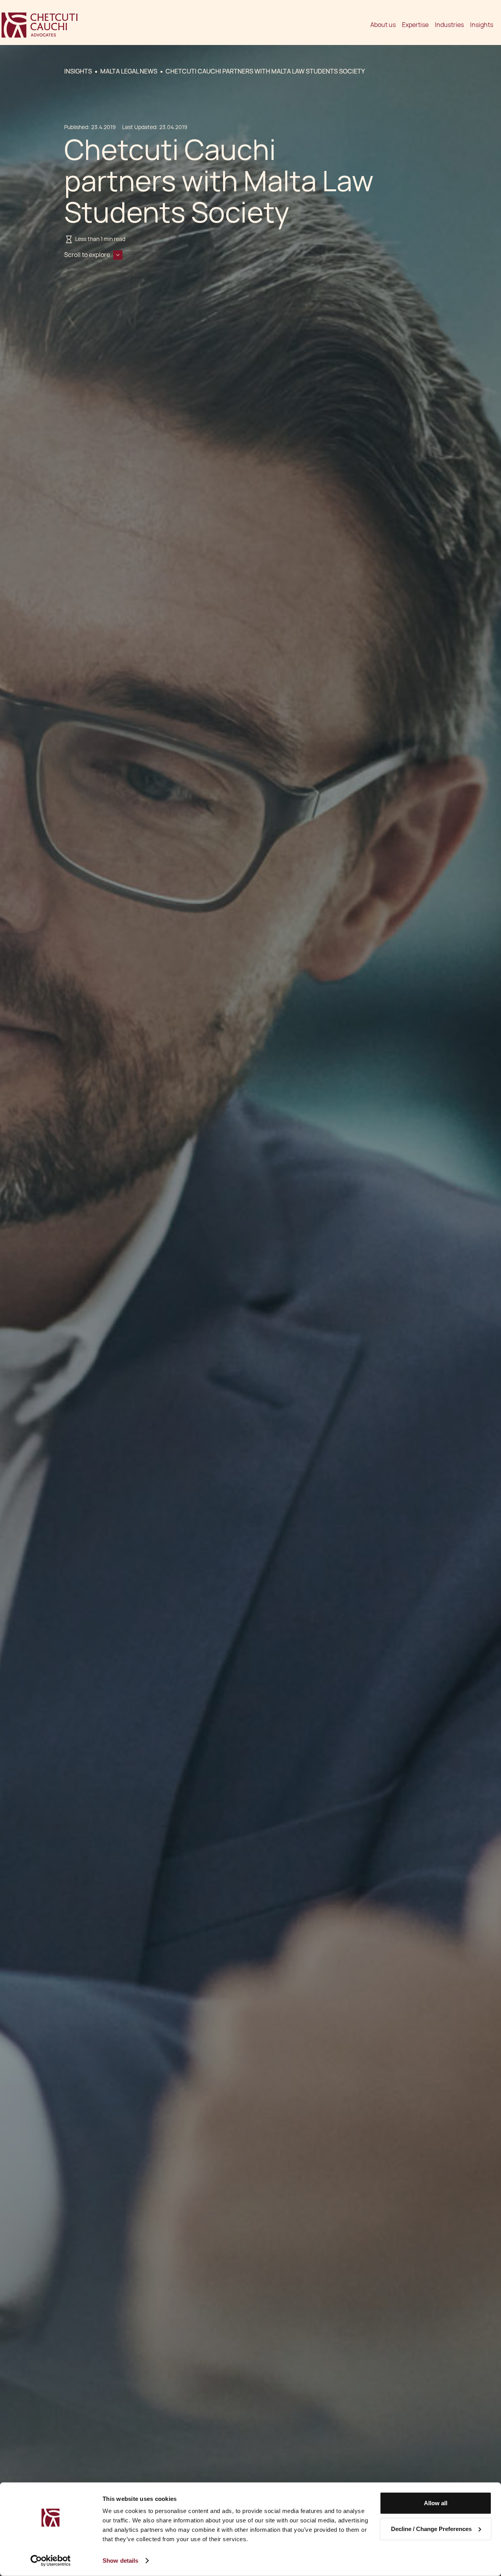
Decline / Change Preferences (431, 2528)
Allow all (436, 2503)
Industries (449, 25)
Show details (120, 2561)
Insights (482, 25)
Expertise (415, 25)
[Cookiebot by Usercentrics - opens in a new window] (51, 2561)
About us (383, 25)
